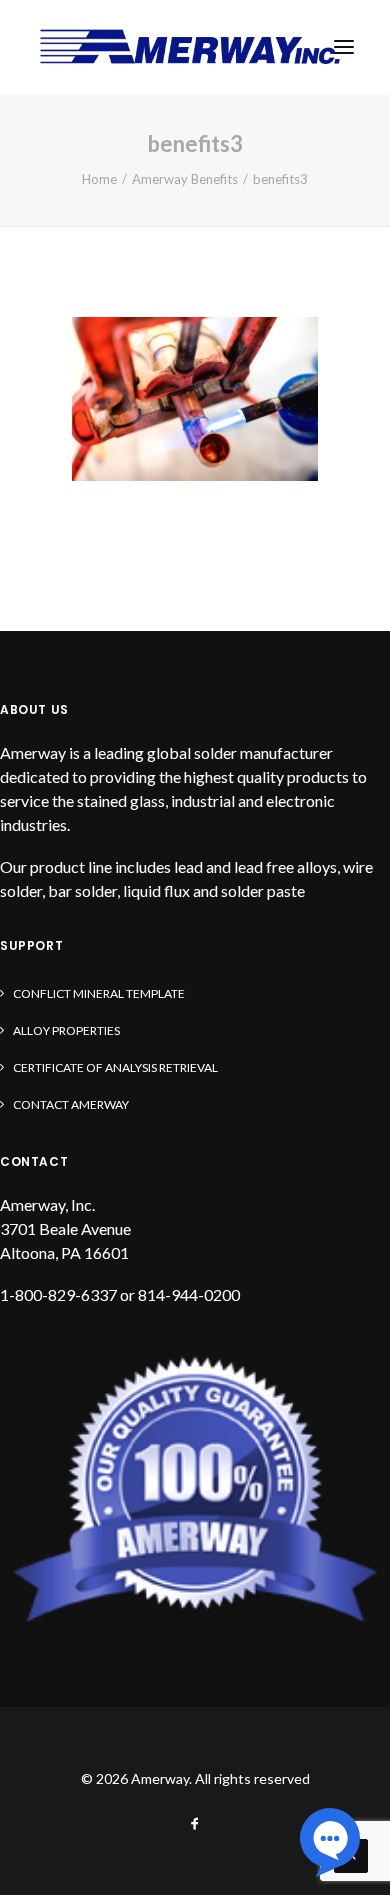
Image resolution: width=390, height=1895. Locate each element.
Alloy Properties (66, 1030)
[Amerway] (190, 47)
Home (99, 179)
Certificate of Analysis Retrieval (115, 1067)
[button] (344, 47)
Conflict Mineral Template (99, 993)
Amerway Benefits (185, 179)
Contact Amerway (71, 1104)
